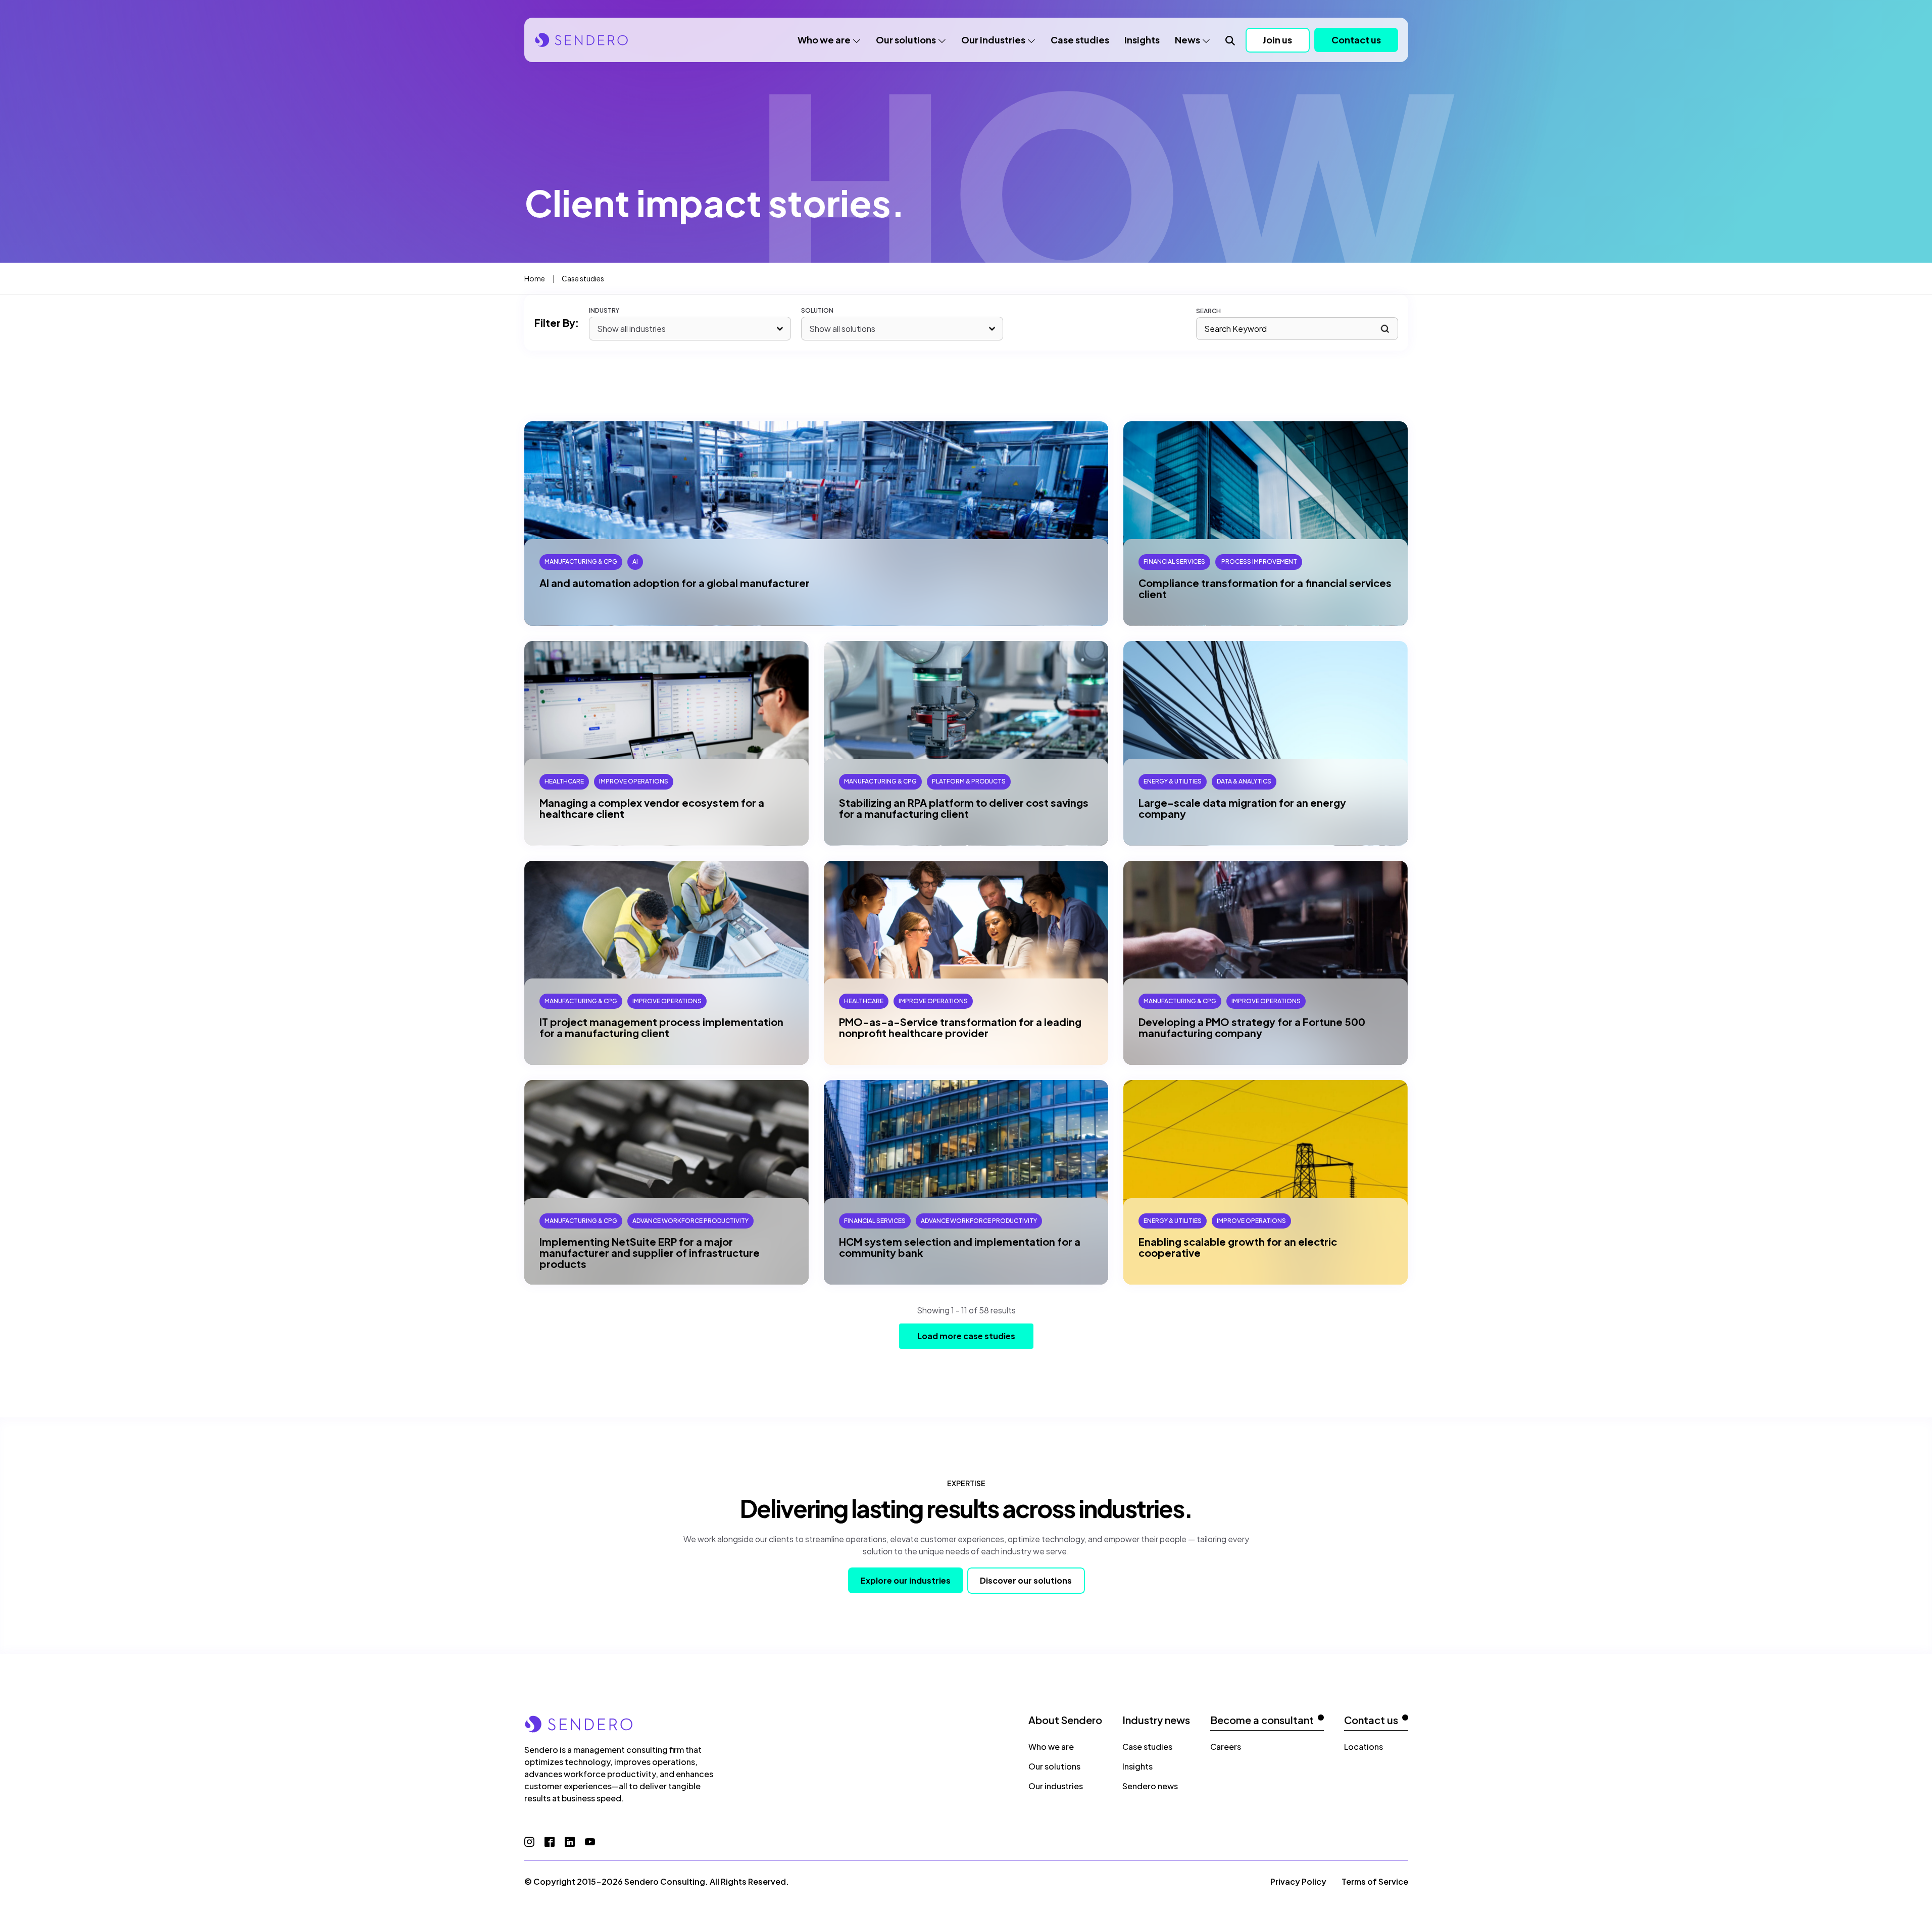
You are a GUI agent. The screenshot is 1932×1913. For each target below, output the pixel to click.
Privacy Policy (1298, 1881)
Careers (1226, 1747)
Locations (1364, 1747)
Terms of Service (1375, 1881)
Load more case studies (966, 1336)
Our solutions (906, 40)
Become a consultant (1262, 1720)
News (1187, 40)
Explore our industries (906, 1580)
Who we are (824, 40)
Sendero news (1150, 1786)
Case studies (1080, 40)
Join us (1277, 40)
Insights (1142, 40)
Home (535, 278)
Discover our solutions (1026, 1580)
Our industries (993, 40)
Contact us (1356, 40)
